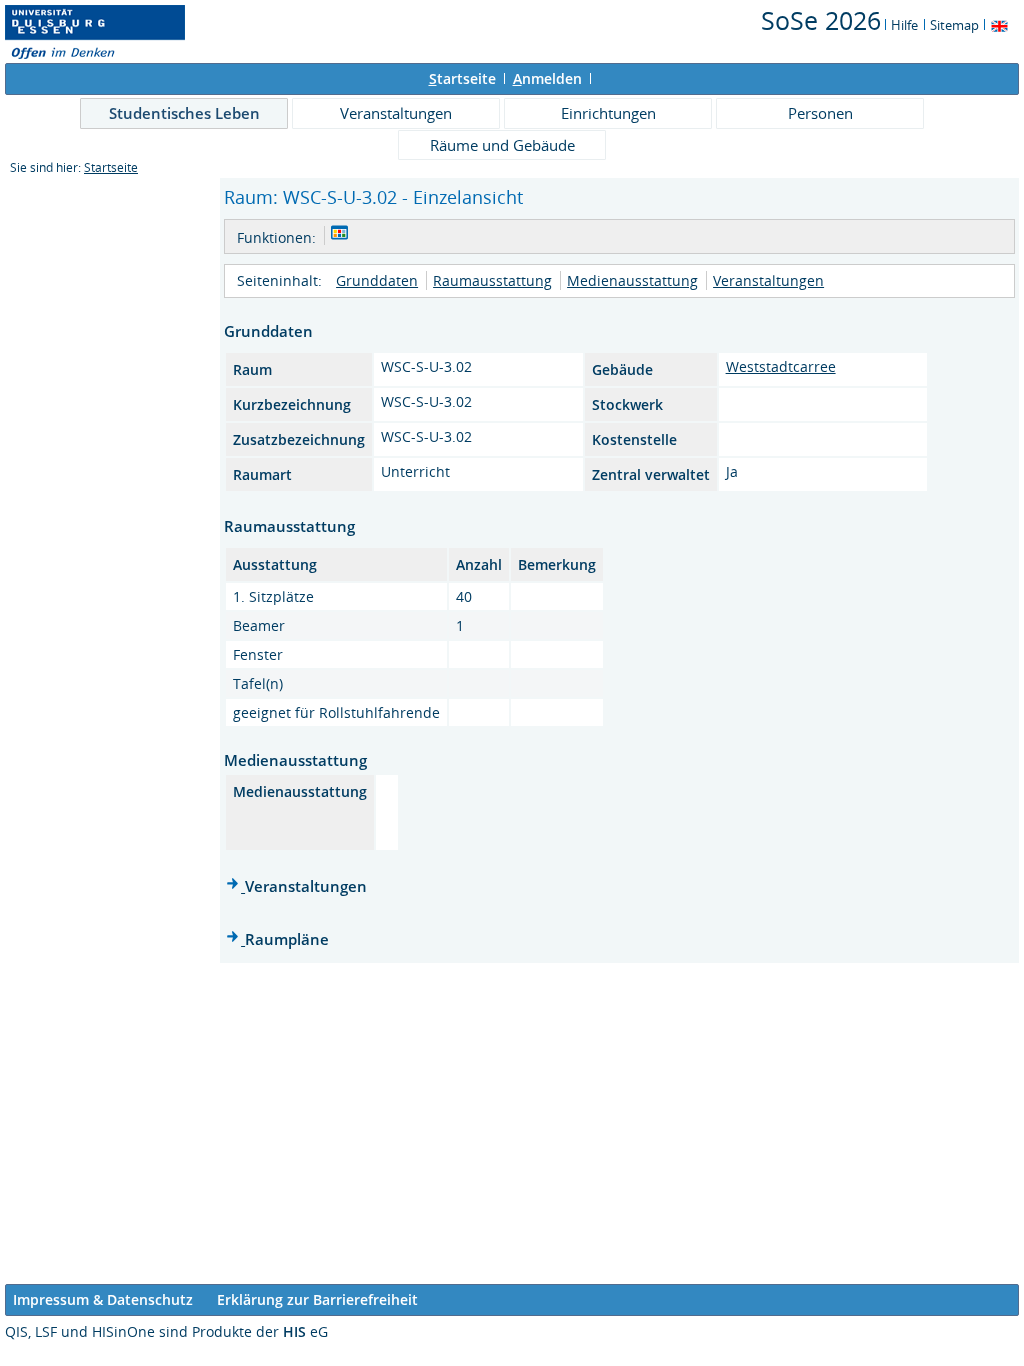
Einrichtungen (608, 113)
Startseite (111, 167)
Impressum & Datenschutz (103, 1299)
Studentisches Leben (184, 113)
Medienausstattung (632, 280)
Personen (820, 113)
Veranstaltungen (396, 113)
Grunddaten (377, 280)
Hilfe (904, 25)
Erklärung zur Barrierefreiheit (317, 1299)
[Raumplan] (339, 235)
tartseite (462, 78)
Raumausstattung (492, 280)
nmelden (547, 78)
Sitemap (954, 25)
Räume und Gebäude (502, 145)
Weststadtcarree (781, 366)
